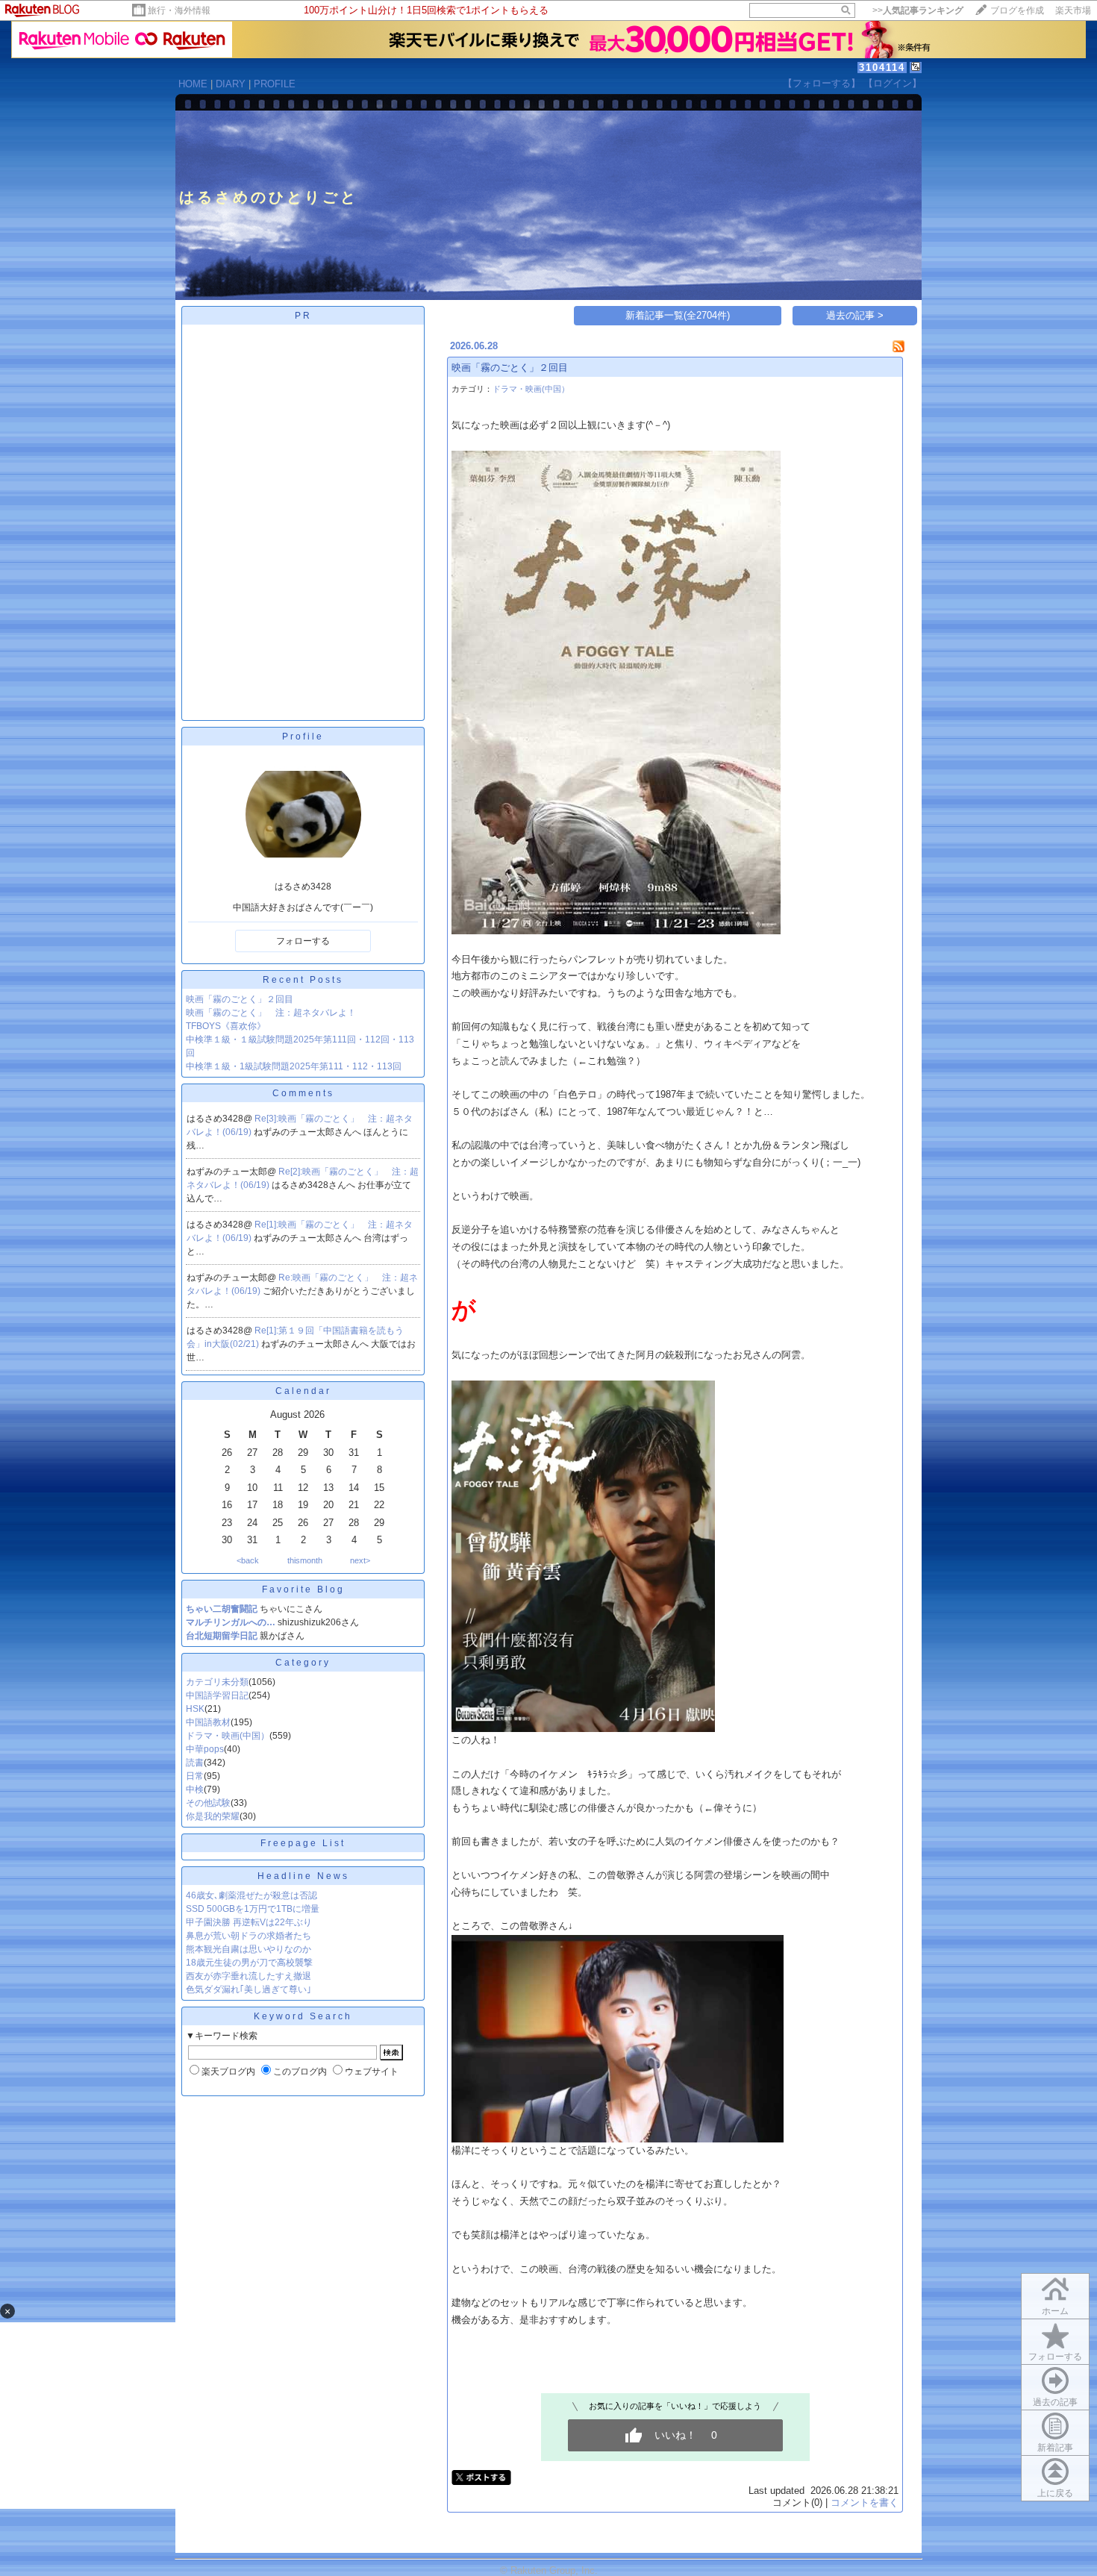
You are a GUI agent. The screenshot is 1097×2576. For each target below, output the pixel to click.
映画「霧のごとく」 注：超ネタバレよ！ (271, 1013)
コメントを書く (865, 2502)
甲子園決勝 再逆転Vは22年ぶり (249, 1922)
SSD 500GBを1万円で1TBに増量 (253, 1909)
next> (360, 1560)
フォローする (303, 941)
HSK (195, 1709)
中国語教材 (208, 1722)
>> (918, 10)
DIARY (231, 84)
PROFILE (275, 84)
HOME (193, 84)
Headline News (303, 1876)
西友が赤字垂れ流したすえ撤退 (249, 1976)
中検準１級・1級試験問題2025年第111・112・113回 (294, 1066)
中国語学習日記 (217, 1695)
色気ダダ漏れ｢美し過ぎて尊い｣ (249, 1989)
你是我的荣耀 (213, 1816)
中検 (195, 1789)
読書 (195, 1763)
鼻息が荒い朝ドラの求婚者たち (249, 1936)
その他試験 (208, 1803)
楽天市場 (1073, 10)
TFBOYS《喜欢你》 (226, 1026)
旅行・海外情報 (179, 10)
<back (248, 1560)
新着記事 (1055, 2448)
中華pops (205, 1749)
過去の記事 (1055, 2402)
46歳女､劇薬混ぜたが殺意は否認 (251, 1895)
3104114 (882, 68)
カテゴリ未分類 (217, 1682)
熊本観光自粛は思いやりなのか (249, 1949)
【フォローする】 (822, 83)
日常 (195, 1776)
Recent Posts (303, 980)
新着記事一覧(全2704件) (678, 315)
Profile (303, 737)
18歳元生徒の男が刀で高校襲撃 (249, 1963)
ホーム (1055, 2311)
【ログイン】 (893, 83)
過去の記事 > (855, 315)
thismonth (305, 1560)
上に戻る (1055, 2493)
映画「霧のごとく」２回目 (240, 999)
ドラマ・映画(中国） (228, 1736)
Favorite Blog (303, 1589)
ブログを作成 (1017, 10)
